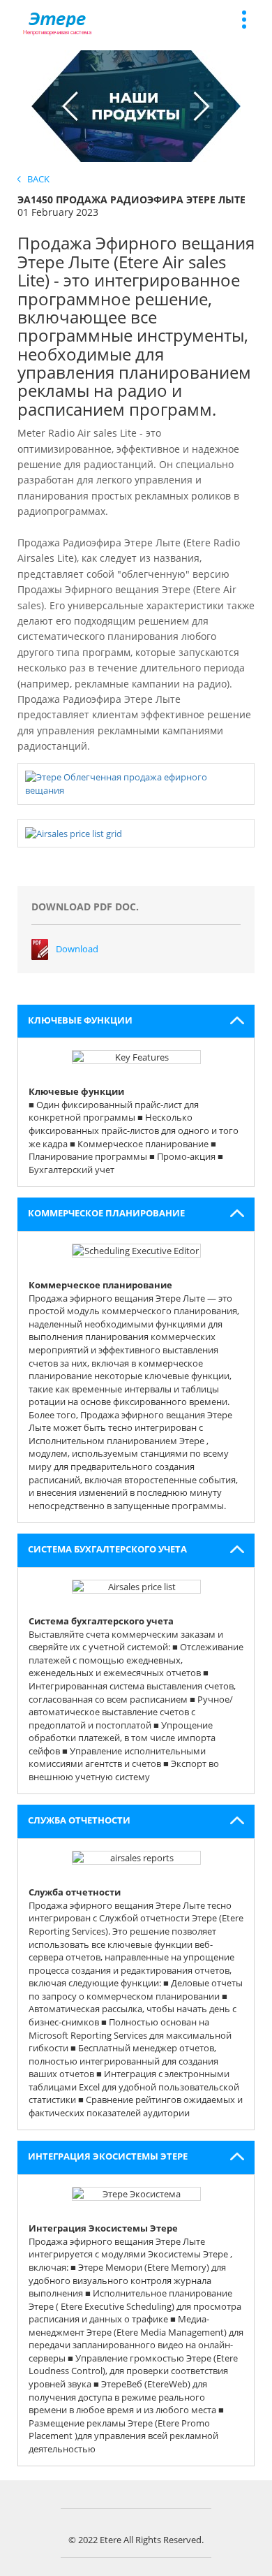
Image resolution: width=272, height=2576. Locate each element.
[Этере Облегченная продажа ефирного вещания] (136, 783)
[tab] (136, 1021)
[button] (136, 1021)
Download (77, 949)
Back (35, 179)
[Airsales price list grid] (74, 833)
